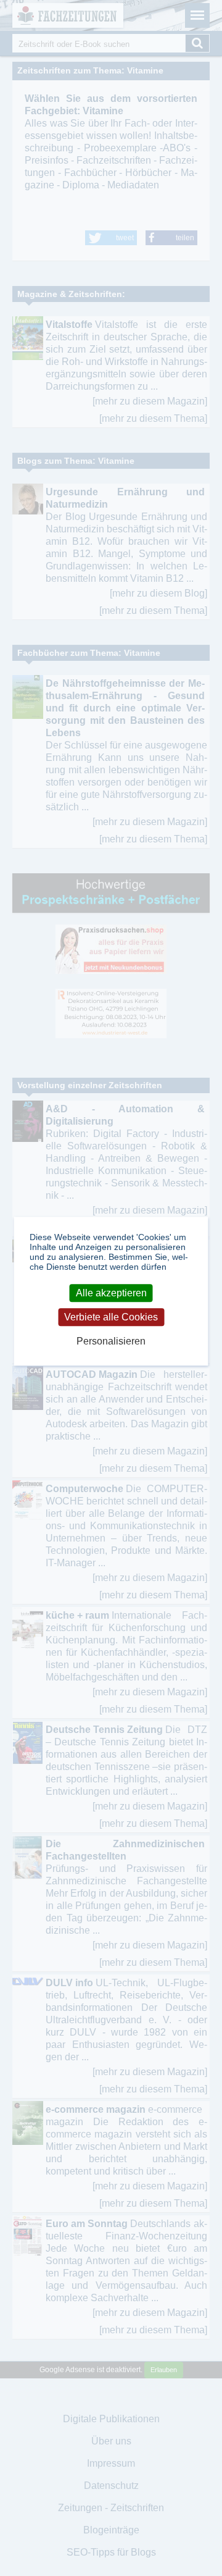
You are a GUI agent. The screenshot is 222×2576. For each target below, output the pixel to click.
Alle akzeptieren (111, 1293)
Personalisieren (111, 1341)
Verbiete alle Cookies (111, 1317)
